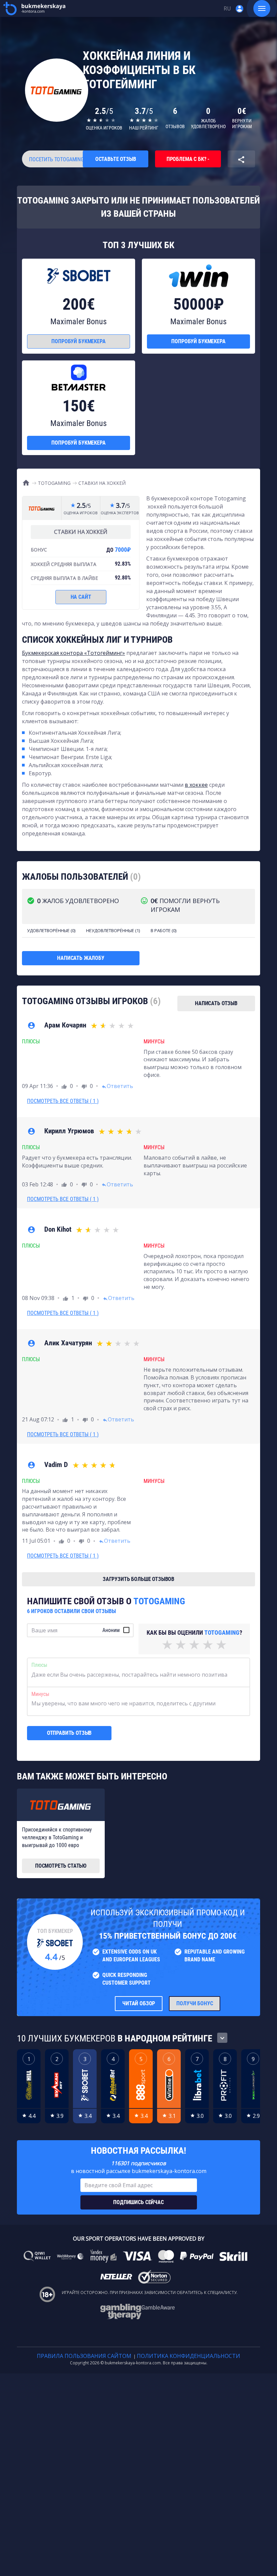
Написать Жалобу (81, 958)
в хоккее (196, 785)
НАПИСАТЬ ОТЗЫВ (216, 1003)
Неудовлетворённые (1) (113, 930)
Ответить (117, 1086)
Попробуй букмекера (78, 341)
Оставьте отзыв (116, 159)
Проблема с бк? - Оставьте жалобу (188, 162)
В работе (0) (163, 930)
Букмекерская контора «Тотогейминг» (73, 653)
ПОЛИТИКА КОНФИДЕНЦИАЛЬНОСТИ (188, 2356)
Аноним (111, 1630)
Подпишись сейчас (138, 2202)
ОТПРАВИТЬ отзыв (69, 1733)
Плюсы (39, 1665)
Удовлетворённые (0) (51, 930)
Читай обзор (139, 2003)
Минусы (40, 1694)
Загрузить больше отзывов (138, 1579)
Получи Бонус (195, 2003)
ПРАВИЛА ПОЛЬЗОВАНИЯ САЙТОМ (84, 2356)
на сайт (81, 597)
